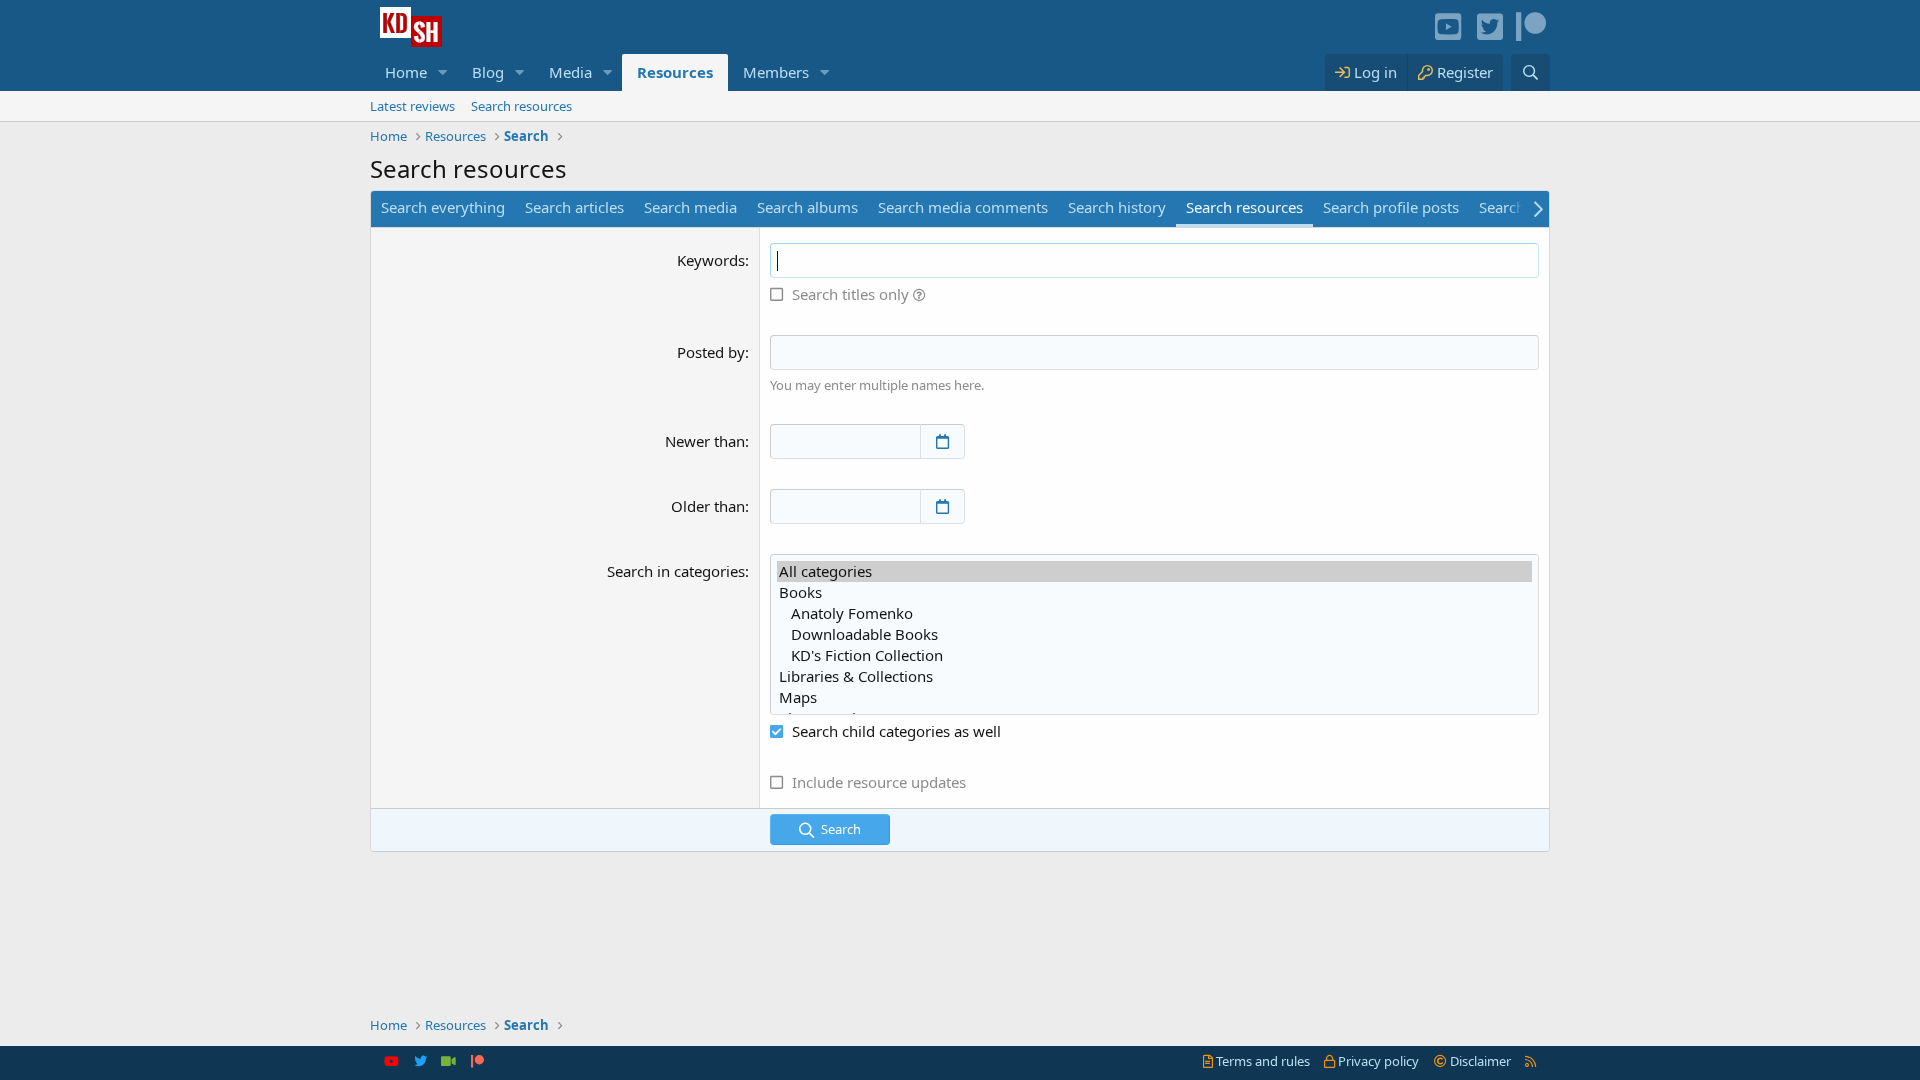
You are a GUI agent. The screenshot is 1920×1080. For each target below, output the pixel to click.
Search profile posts (1391, 207)
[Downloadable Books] (1154, 634)
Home (406, 72)
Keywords (711, 260)
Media (570, 72)
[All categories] (1154, 571)
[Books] (1154, 592)
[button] (443, 72)
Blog (488, 72)
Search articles (574, 207)
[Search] (1530, 72)
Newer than (705, 441)
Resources (675, 72)
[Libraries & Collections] (1154, 676)
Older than (708, 506)
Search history (1117, 207)
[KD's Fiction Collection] (1154, 655)
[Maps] (1154, 697)
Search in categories (676, 571)
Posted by (711, 352)
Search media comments (963, 207)
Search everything (443, 207)
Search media (690, 207)
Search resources (521, 106)
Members (776, 72)
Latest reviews (412, 106)
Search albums (807, 207)
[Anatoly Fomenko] (1154, 613)
